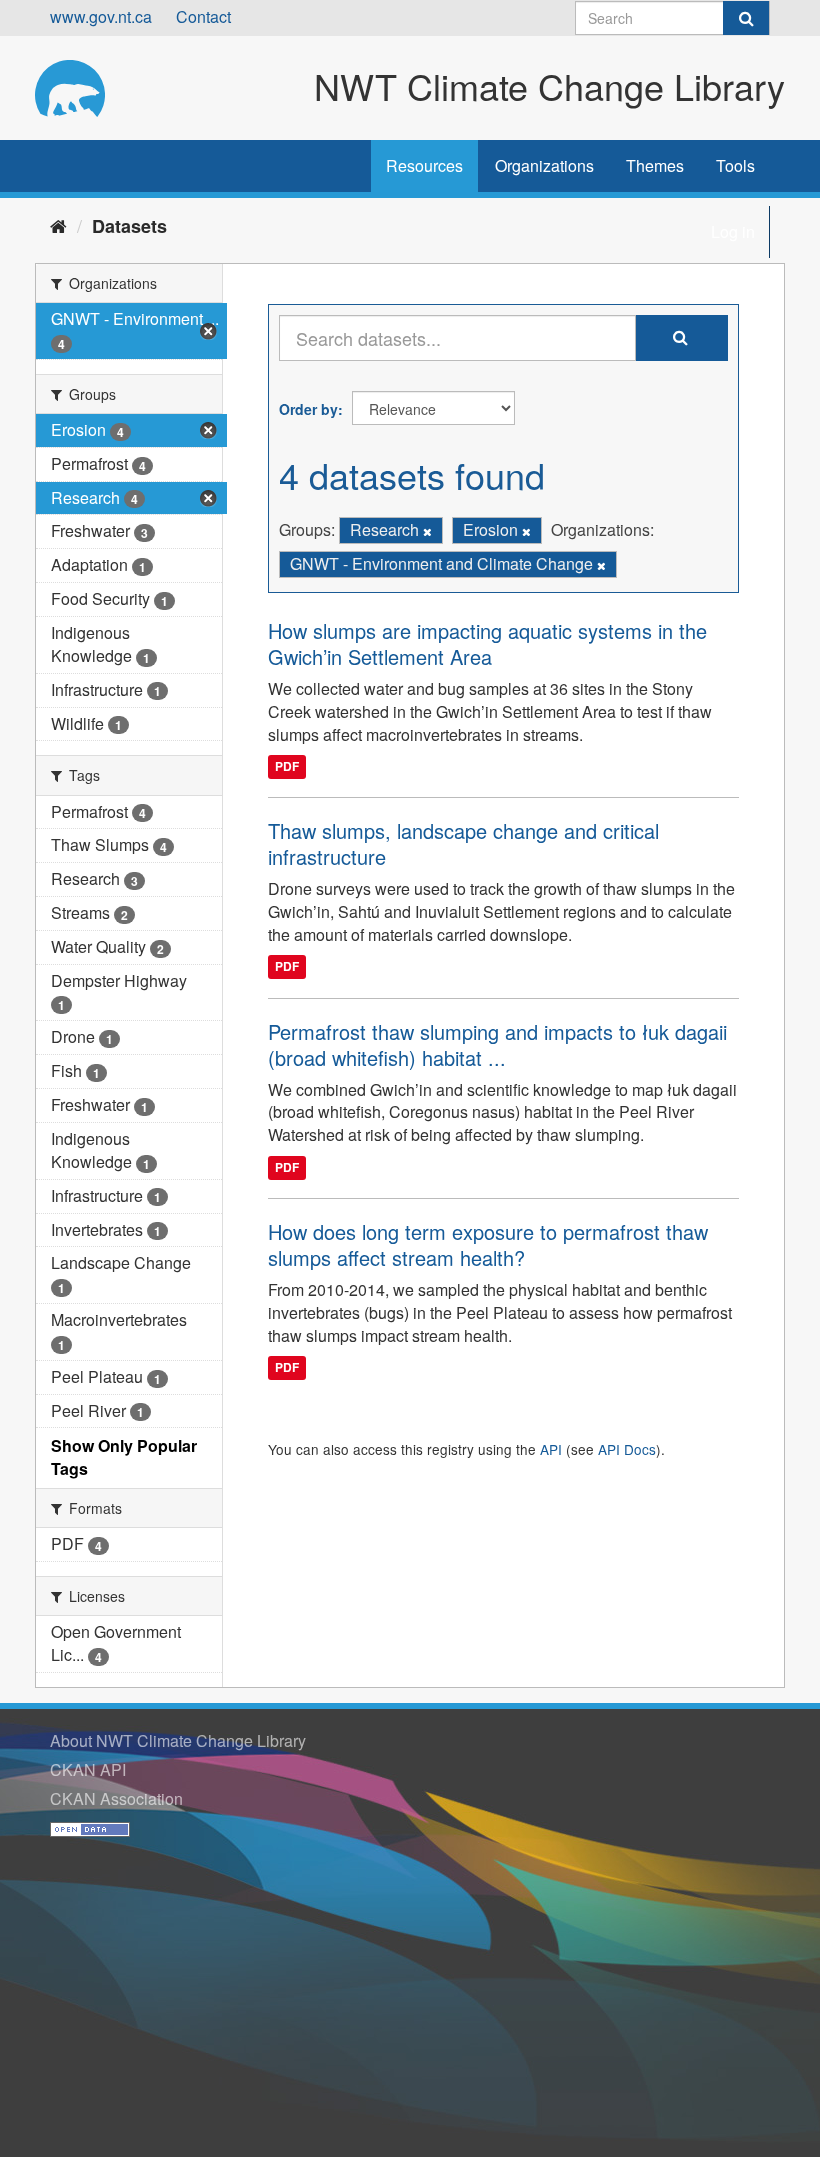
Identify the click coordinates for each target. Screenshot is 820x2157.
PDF (287, 766)
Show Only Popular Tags (124, 1457)
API (551, 1449)
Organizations (544, 165)
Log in (733, 231)
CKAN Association (116, 1798)
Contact (203, 16)
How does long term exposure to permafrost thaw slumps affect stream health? (488, 1244)
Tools (735, 165)
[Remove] (427, 531)
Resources (424, 165)
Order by (308, 409)
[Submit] (746, 18)
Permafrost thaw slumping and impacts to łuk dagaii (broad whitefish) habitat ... (497, 1044)
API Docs (627, 1449)
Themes (655, 165)
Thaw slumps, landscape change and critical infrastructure (463, 843)
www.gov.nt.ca (101, 16)
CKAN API (88, 1769)
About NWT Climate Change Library (178, 1740)
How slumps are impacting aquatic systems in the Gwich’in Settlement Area (487, 643)
